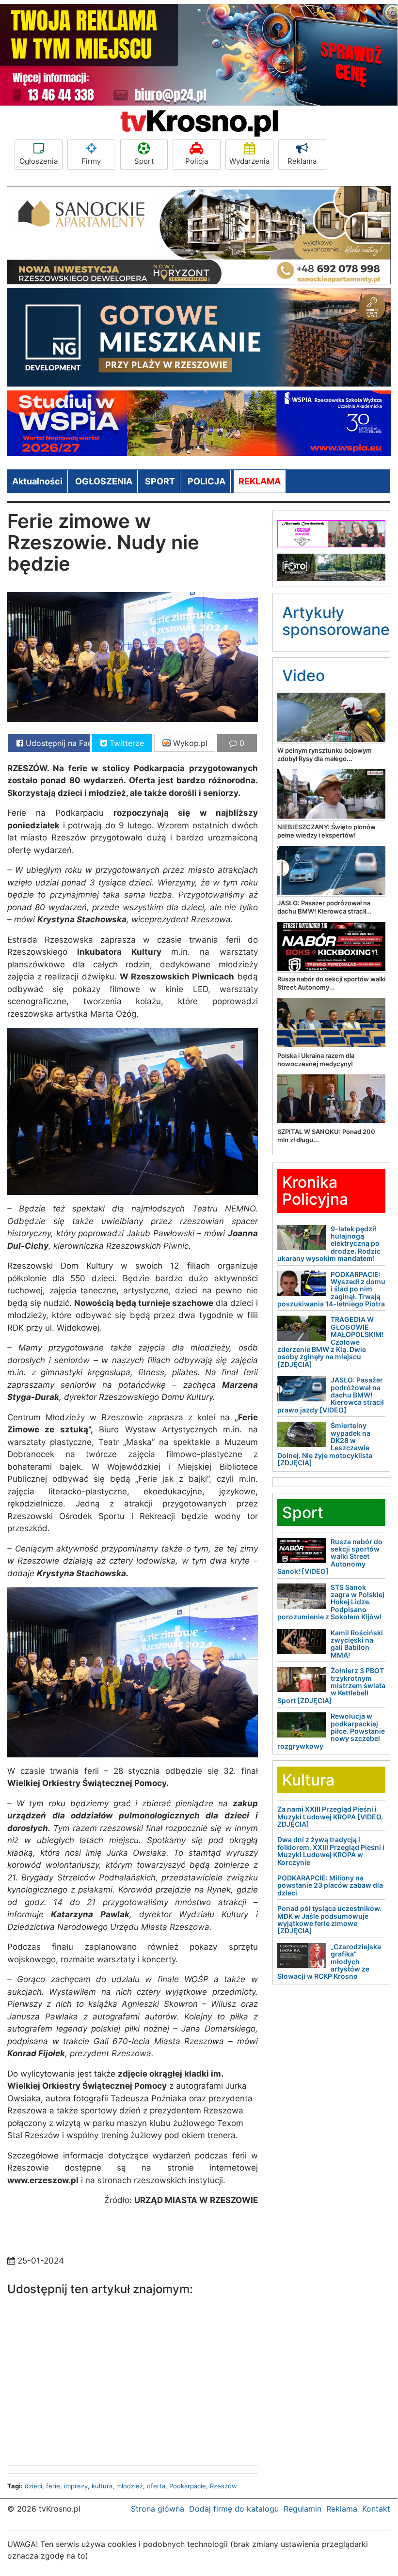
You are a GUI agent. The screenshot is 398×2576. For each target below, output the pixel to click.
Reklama (302, 161)
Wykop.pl (189, 743)
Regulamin (302, 2509)
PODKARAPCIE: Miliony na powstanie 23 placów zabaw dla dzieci (330, 1885)
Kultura (308, 1780)
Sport (144, 161)
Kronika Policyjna (315, 1191)
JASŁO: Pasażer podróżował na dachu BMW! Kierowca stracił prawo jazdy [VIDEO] (331, 1395)
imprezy (76, 2486)
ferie (53, 2486)
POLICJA (207, 481)
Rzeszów (223, 2486)
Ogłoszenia (39, 161)
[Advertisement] (80, 2382)
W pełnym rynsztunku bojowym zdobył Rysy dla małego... (325, 754)
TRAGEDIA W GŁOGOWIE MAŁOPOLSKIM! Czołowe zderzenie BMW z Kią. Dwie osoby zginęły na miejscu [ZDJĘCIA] (330, 1342)
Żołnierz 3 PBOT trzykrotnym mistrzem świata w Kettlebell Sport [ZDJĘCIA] (331, 1685)
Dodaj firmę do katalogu (234, 2509)
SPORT (160, 481)
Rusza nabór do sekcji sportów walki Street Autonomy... (331, 983)
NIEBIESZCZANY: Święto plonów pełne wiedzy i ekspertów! (326, 831)
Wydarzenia (249, 161)
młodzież (130, 2486)
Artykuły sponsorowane (336, 621)
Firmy (91, 161)
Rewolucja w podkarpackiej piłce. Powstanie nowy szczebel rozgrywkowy (331, 1731)
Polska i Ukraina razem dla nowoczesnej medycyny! (316, 1060)
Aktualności (37, 481)
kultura (102, 2486)
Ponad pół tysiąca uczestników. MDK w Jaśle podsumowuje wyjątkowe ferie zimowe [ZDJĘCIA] (329, 1919)
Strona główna (158, 2509)
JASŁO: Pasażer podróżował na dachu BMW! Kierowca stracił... (325, 907)
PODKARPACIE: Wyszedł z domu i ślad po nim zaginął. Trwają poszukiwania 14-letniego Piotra (331, 1289)
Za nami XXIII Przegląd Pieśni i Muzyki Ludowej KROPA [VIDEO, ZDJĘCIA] (330, 1816)
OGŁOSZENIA (104, 481)
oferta (156, 2486)
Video (303, 675)
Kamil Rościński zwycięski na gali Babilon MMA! (357, 1644)
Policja (197, 161)
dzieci (33, 2486)
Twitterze (126, 743)
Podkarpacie (188, 2486)
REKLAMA (260, 481)
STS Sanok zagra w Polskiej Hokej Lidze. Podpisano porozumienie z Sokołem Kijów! (331, 1602)
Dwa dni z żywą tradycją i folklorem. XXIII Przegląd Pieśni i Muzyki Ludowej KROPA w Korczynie (331, 1851)
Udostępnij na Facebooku (56, 743)
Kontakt (376, 2509)
